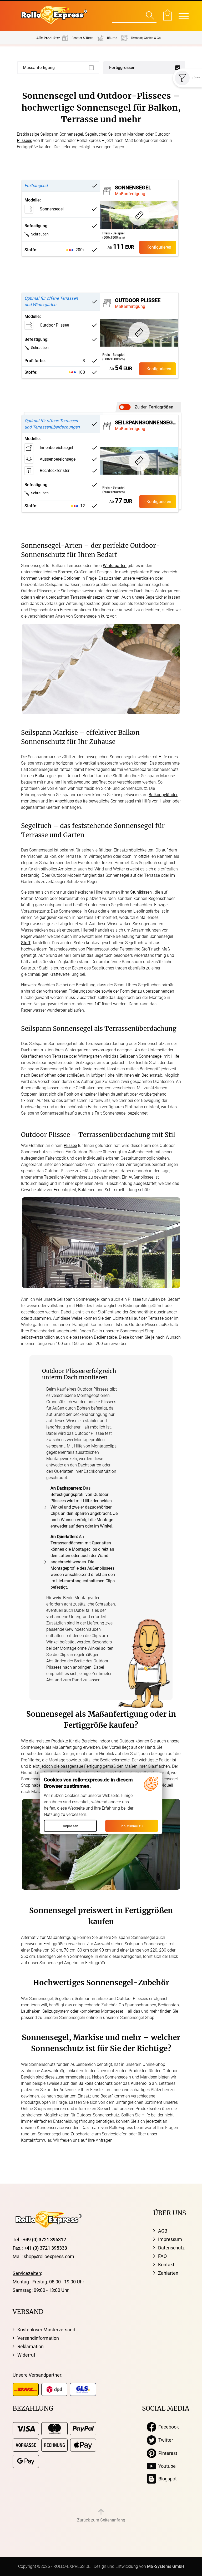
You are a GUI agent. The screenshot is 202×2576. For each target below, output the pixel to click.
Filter (196, 78)
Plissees (24, 141)
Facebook (168, 2427)
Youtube (166, 2466)
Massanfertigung (39, 68)
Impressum (170, 2239)
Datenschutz (171, 2248)
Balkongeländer (163, 795)
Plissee (70, 1146)
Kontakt (166, 2265)
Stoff (26, 943)
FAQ (162, 2256)
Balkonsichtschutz (95, 2083)
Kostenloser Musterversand (46, 2330)
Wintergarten (115, 566)
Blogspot (166, 2479)
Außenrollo (141, 2083)
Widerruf (26, 2355)
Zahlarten (168, 2273)
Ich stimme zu (132, 1826)
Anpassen (70, 1826)
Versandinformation (38, 2338)
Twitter (165, 2440)
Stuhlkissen (141, 892)
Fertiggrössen (122, 68)
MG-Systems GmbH (166, 2566)
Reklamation (31, 2346)
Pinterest (167, 2453)
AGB (163, 2231)
